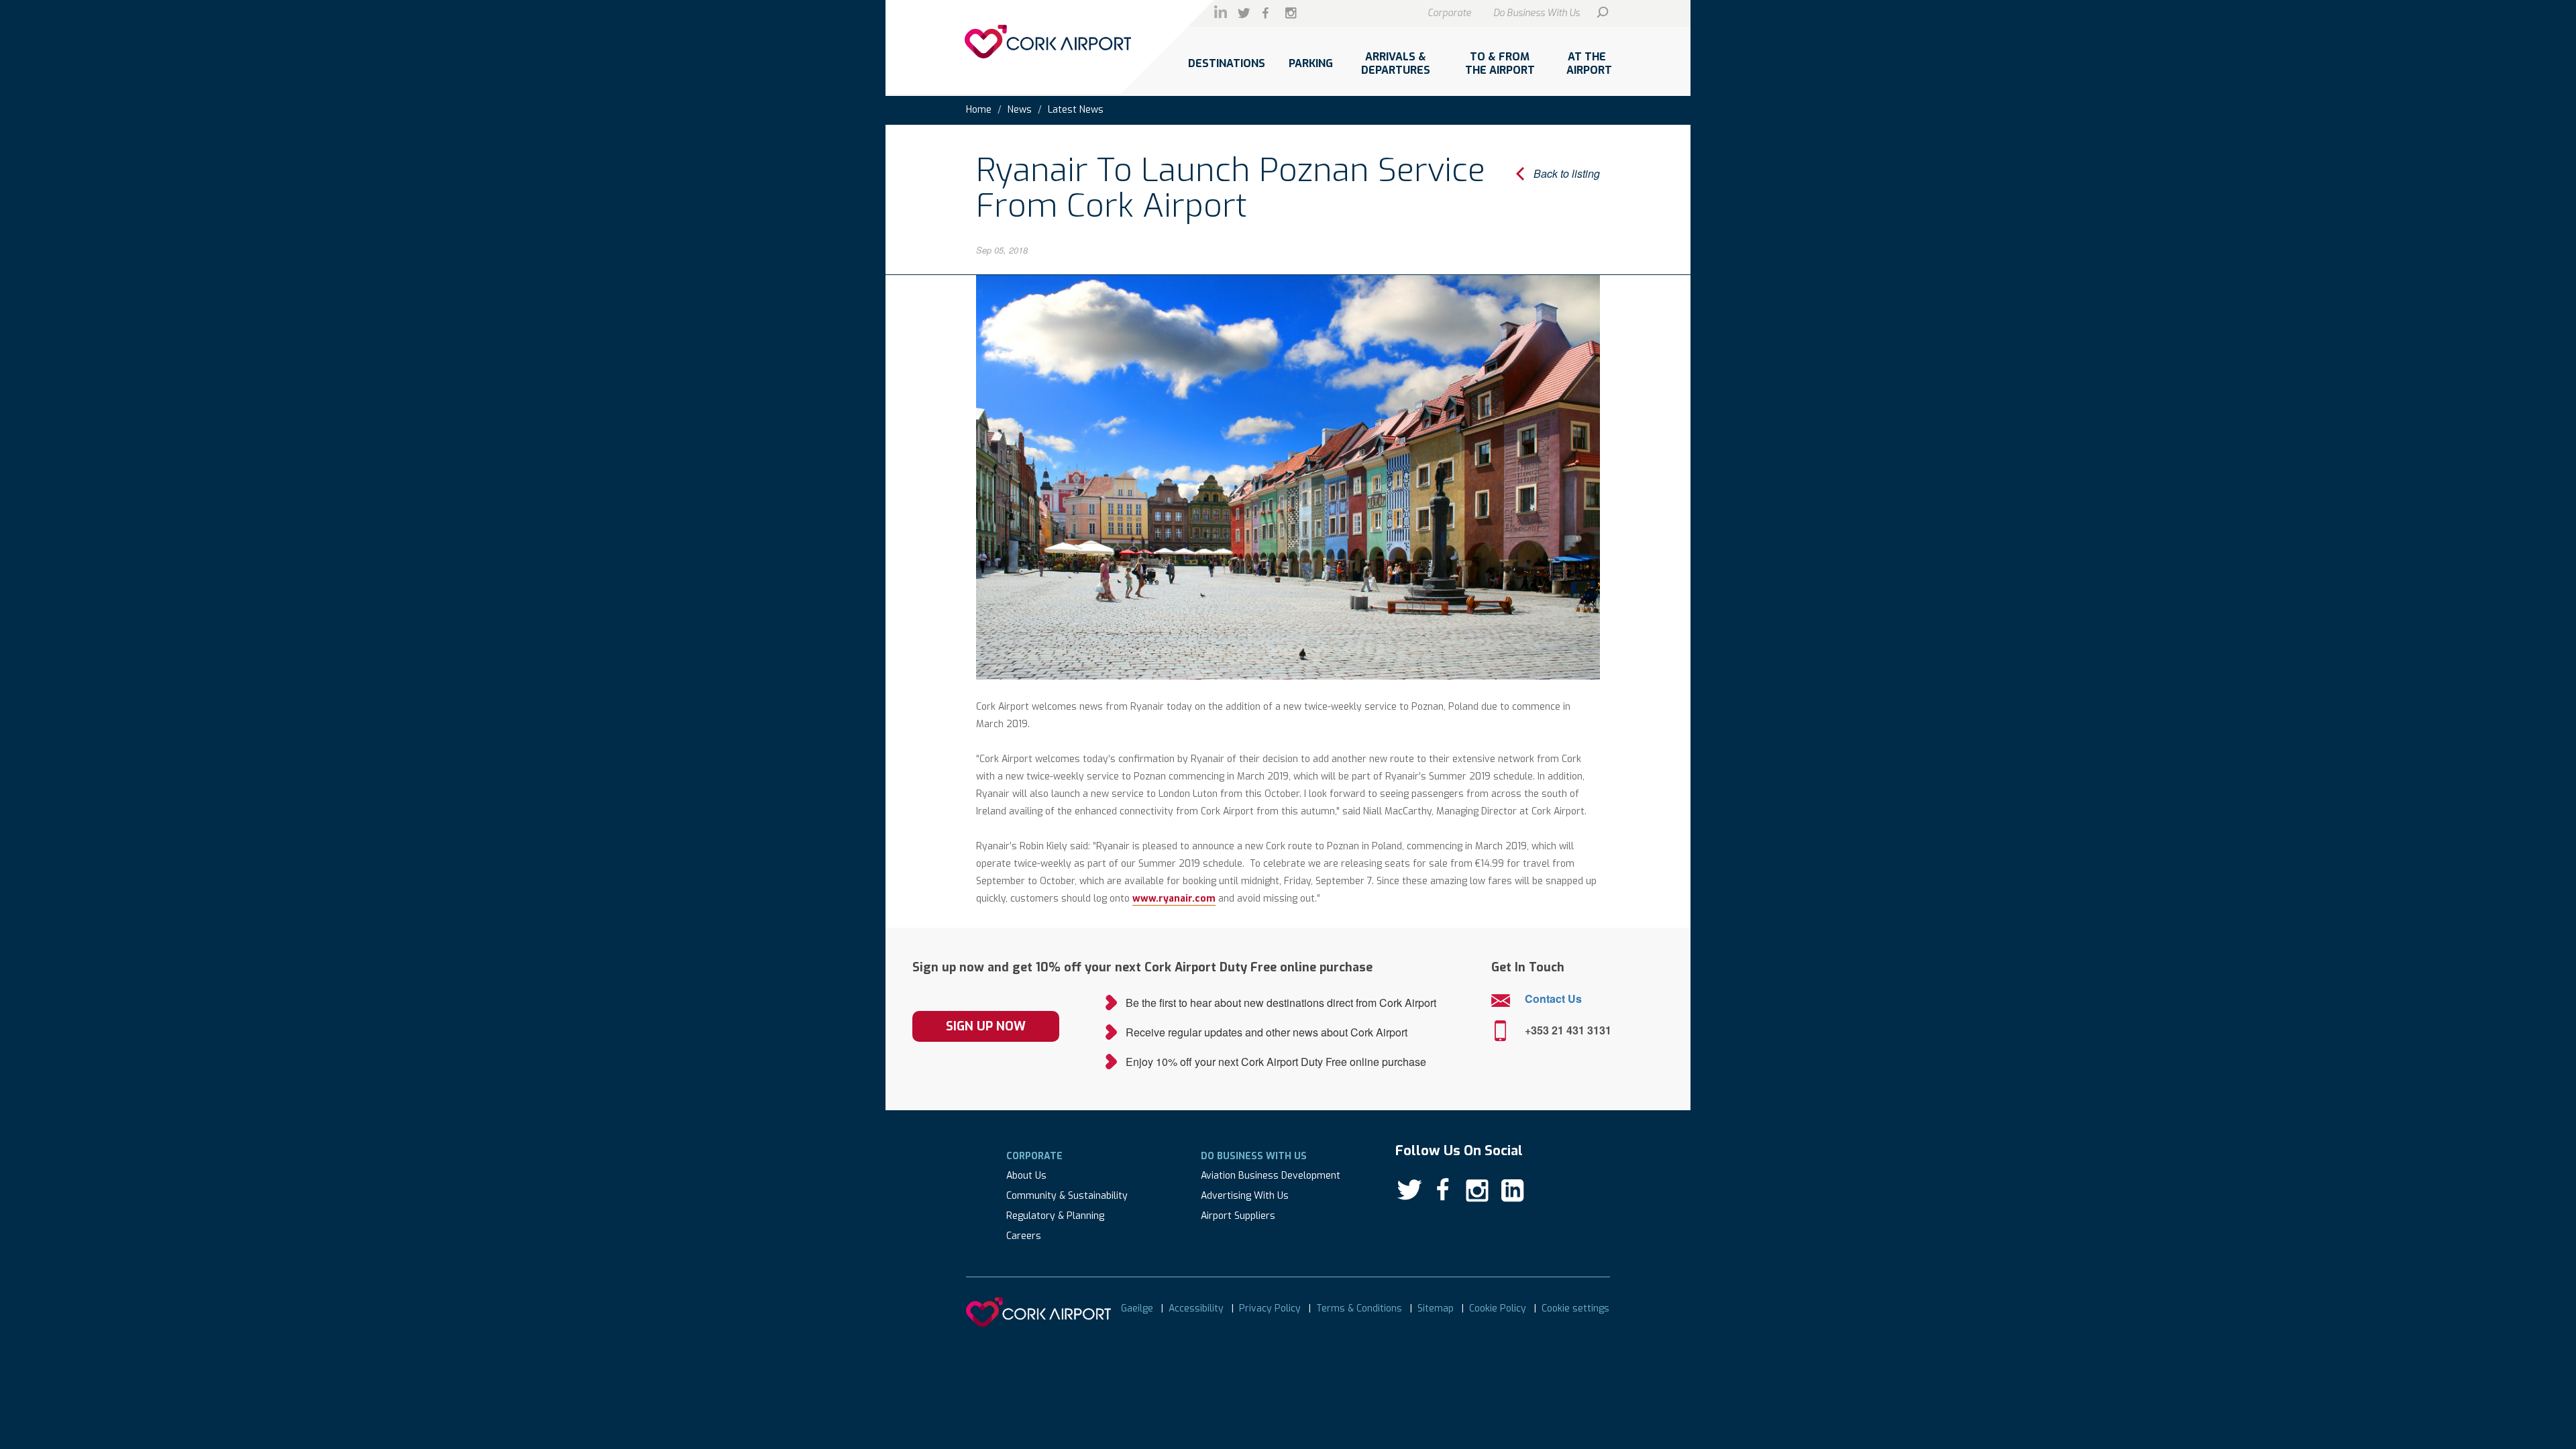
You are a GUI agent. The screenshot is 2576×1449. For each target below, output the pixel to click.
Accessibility (1196, 1308)
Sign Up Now (986, 1026)
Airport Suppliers (1238, 1216)
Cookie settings (1575, 1308)
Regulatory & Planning (1055, 1216)
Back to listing (1567, 173)
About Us (1026, 1176)
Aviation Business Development (1271, 1176)
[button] (1226, 70)
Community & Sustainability (1067, 1196)
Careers (1024, 1236)
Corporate (1449, 13)
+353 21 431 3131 (1568, 1030)
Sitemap (1436, 1308)
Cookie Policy (1498, 1308)
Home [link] (979, 110)
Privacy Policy (1270, 1308)
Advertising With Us (1245, 1196)
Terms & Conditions (1359, 1308)
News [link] (1020, 110)
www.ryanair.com (1174, 899)
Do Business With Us (1537, 13)
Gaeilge (1137, 1308)
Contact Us (1553, 999)
